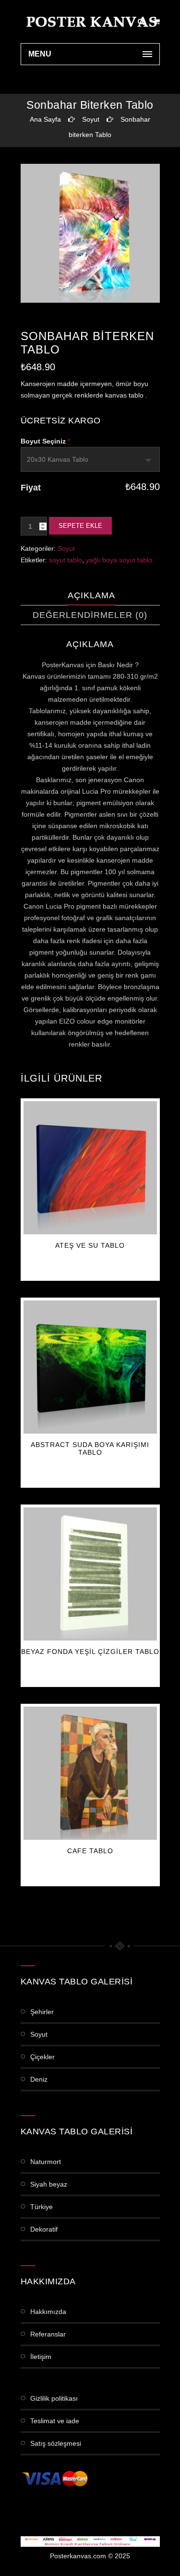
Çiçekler (42, 2057)
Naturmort (46, 2162)
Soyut (91, 119)
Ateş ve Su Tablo (90, 1245)
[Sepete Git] (157, 22)
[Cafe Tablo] (90, 1773)
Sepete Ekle (80, 526)
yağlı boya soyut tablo (119, 560)
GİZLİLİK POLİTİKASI (54, 2398)
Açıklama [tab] (91, 595)
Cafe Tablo (90, 1851)
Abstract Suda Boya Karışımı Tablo (90, 1448)
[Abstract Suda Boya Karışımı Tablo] (90, 1367)
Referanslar (48, 2334)
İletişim (41, 2357)
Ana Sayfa (45, 119)
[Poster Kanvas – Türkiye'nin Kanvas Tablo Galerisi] (90, 22)
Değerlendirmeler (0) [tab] (90, 615)
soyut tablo (66, 560)
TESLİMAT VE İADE (55, 2421)
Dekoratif (44, 2229)
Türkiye (42, 2207)
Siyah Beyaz (49, 2184)
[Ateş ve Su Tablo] (90, 1168)
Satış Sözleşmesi (56, 2443)
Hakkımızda (48, 2312)
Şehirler (42, 2012)
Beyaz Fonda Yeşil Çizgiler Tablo (90, 1652)
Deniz (39, 2079)
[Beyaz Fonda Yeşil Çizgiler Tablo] (90, 1574)
